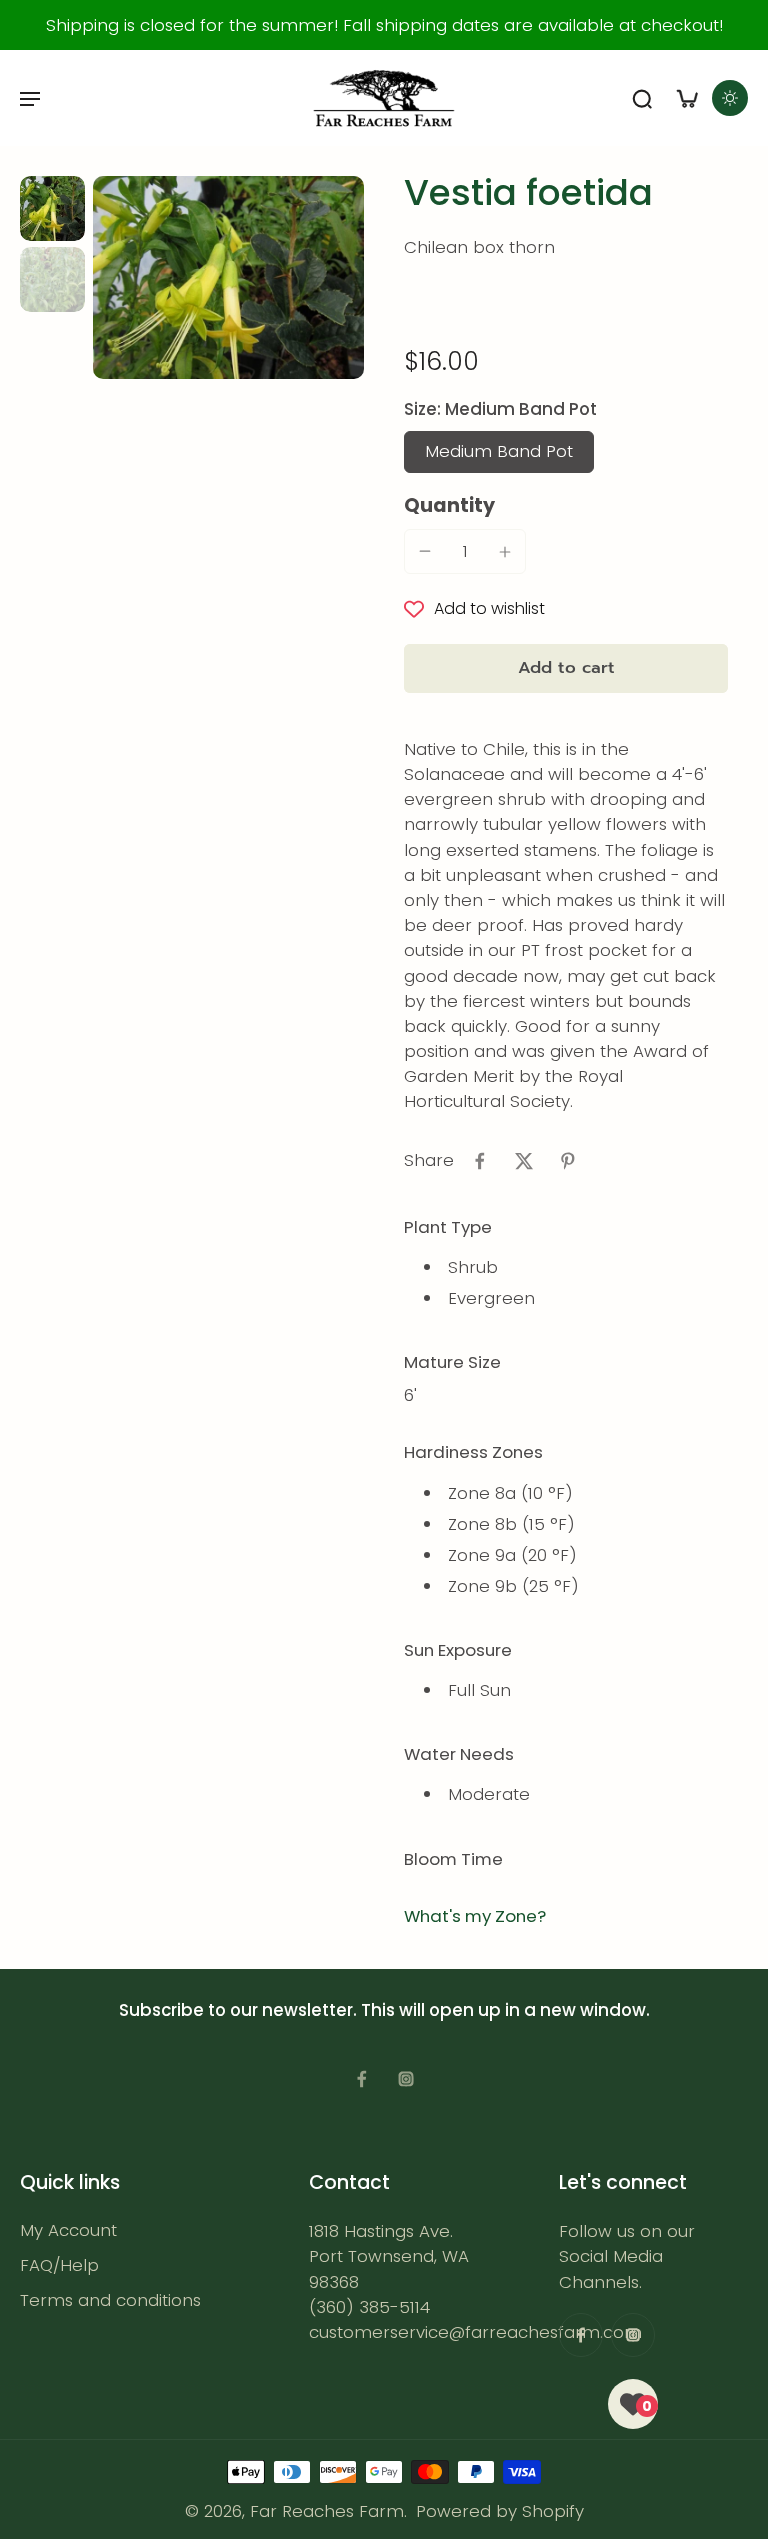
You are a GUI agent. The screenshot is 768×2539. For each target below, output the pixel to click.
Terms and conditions (110, 2301)
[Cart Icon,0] (686, 98)
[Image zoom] (228, 277)
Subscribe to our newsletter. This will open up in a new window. (384, 2010)
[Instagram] (406, 2079)
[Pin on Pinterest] (568, 1161)
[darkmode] (730, 98)
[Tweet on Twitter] (524, 1161)
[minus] (425, 551)
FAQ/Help (59, 2265)
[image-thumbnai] (52, 208)
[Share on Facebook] (480, 1161)
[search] (642, 98)
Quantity (449, 505)
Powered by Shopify (500, 2511)
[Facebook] (362, 2079)
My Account (68, 2230)
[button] (566, 668)
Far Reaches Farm (327, 2511)
